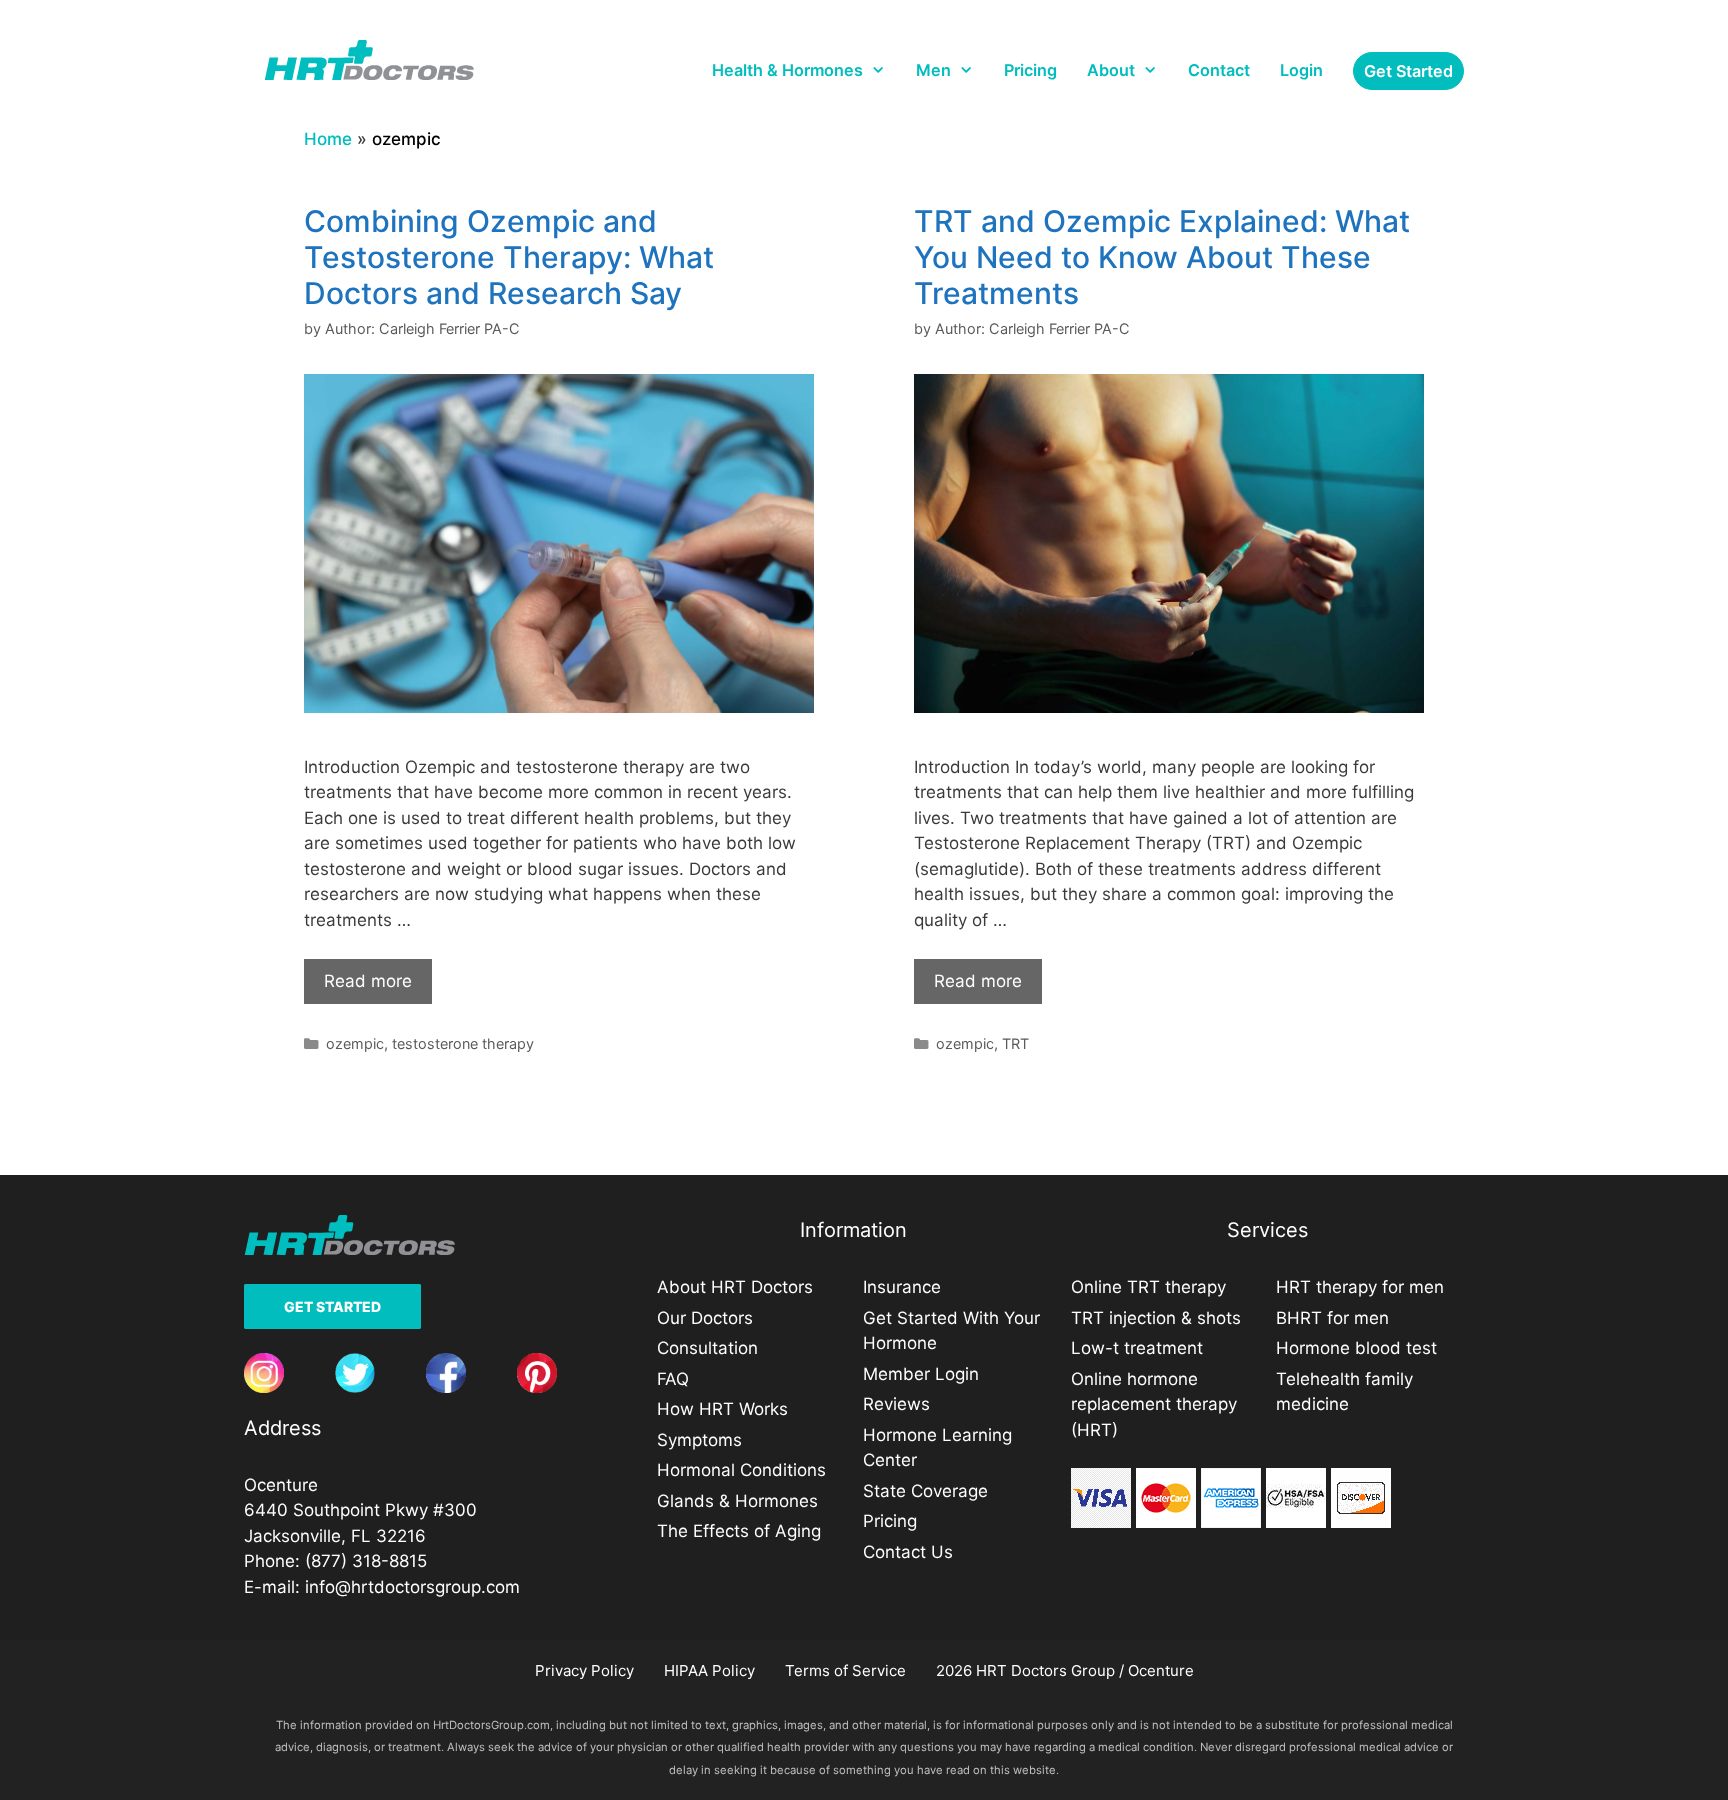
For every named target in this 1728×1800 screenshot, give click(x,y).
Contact (1219, 70)
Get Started (332, 1306)
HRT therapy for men (1360, 1287)
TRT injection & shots (1156, 1318)
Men (933, 70)
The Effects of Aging (739, 1531)
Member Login (921, 1374)
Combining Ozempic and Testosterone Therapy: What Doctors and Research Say (509, 257)
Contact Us (908, 1552)
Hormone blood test (1356, 1348)
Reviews (896, 1404)
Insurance (902, 1287)
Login (1301, 70)
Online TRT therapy (1148, 1287)
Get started (1408, 71)
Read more (368, 981)
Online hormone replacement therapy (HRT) (1154, 1404)
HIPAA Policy (709, 1670)
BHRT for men (1332, 1318)
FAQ (673, 1379)
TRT (1015, 1043)
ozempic (355, 1043)
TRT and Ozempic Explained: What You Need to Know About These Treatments (1162, 257)
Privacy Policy (584, 1670)
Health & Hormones (787, 70)
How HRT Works (722, 1409)
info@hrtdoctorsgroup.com (412, 1587)
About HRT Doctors (735, 1287)
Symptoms (699, 1440)
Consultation (707, 1348)
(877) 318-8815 (366, 1561)
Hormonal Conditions (741, 1470)
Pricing (1030, 70)
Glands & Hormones (737, 1501)
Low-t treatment (1137, 1348)
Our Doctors (705, 1318)
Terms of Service (845, 1670)
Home (328, 139)
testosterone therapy (463, 1043)
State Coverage (925, 1491)
